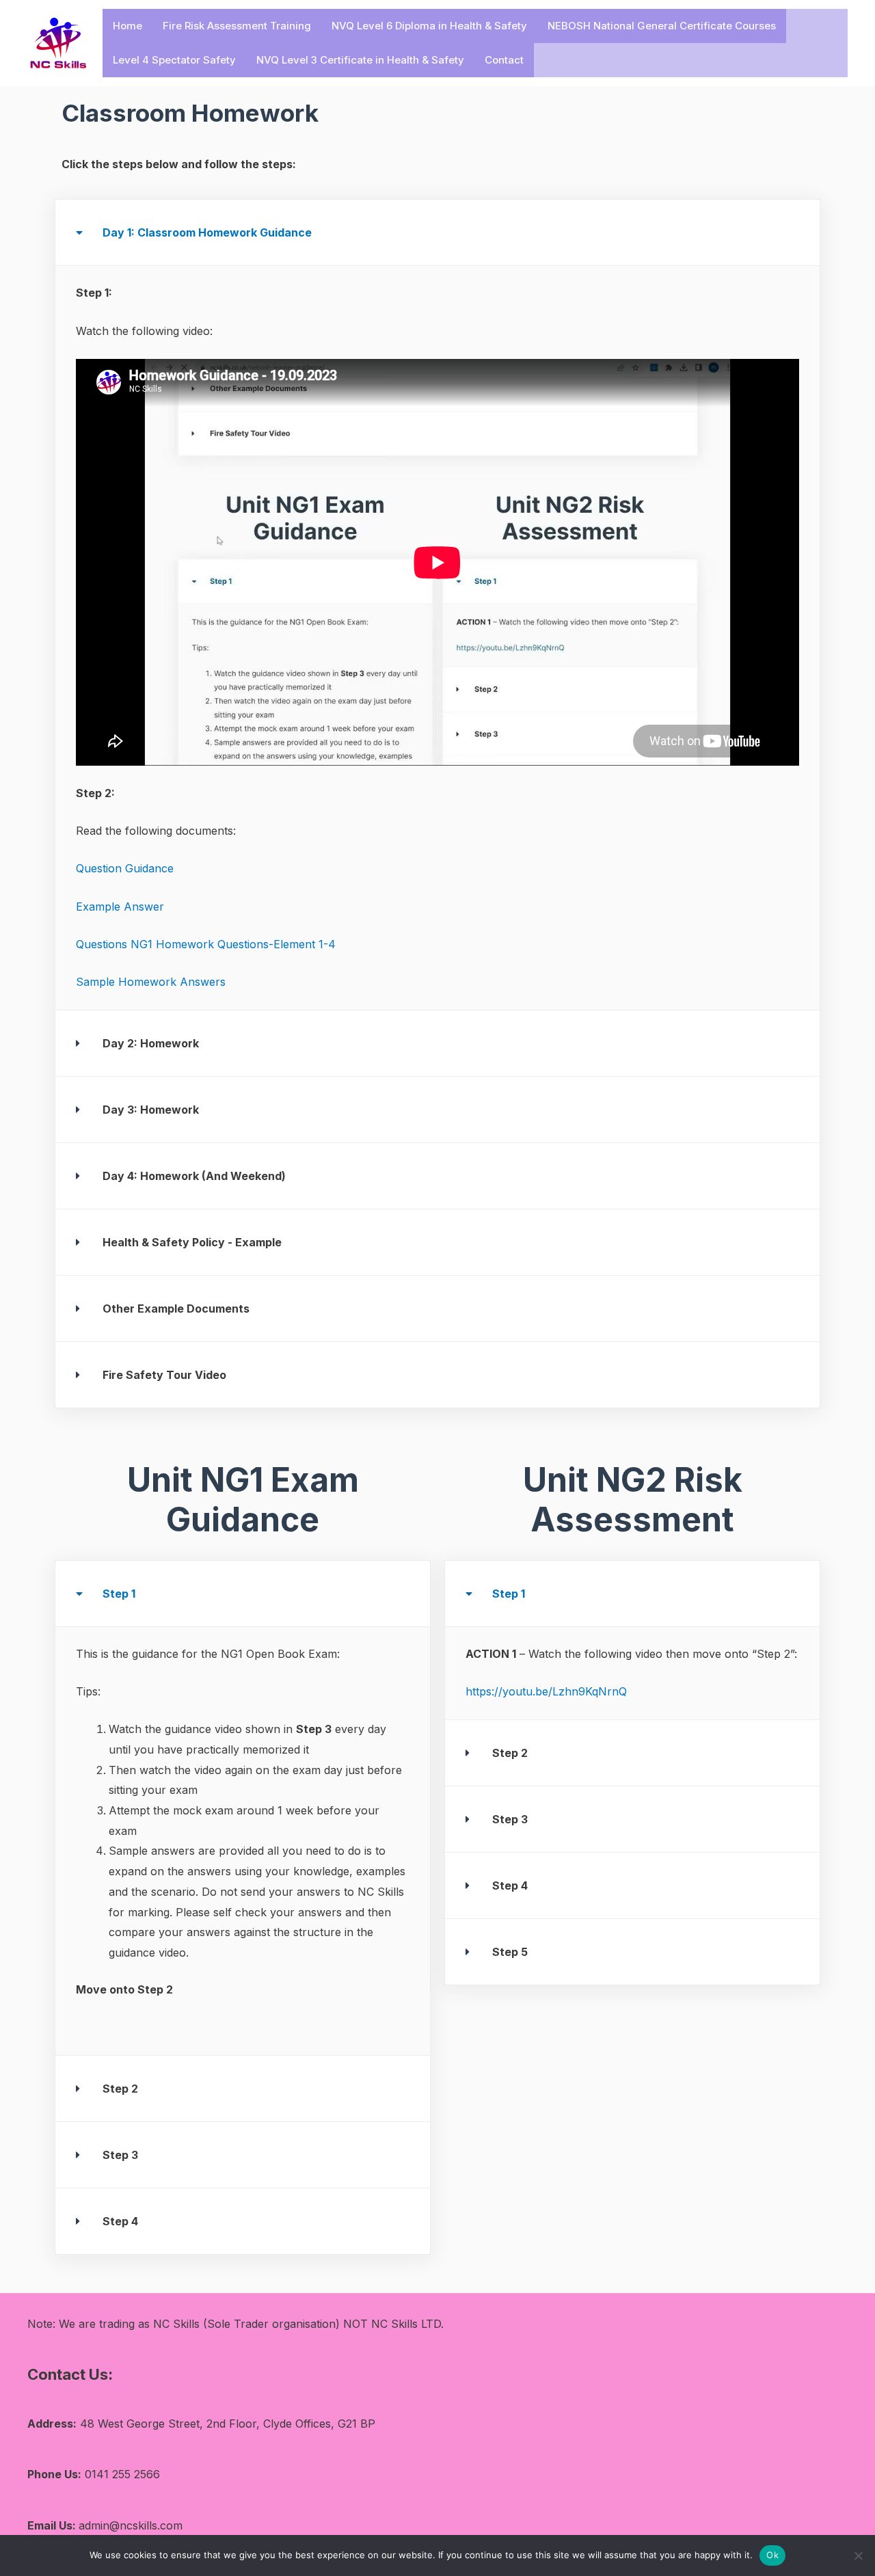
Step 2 (120, 2089)
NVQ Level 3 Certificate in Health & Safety (360, 60)
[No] (858, 2555)
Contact (504, 60)
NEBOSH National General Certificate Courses (662, 26)
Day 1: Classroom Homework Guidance (207, 232)
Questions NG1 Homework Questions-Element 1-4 (206, 944)
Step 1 (119, 1594)
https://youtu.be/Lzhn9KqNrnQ (546, 1691)
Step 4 (120, 2221)
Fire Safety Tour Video (164, 1375)
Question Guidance (125, 868)
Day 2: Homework (151, 1043)
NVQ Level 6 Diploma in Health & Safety (429, 26)
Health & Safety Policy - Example (192, 1242)
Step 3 (120, 2155)
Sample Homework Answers (151, 982)
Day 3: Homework (151, 1110)
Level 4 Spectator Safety (174, 60)
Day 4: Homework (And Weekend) (194, 1176)
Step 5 (510, 1952)
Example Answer (120, 907)
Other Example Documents (176, 1309)
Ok (772, 2555)
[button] (437, 232)
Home (127, 26)
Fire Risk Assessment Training (237, 26)
